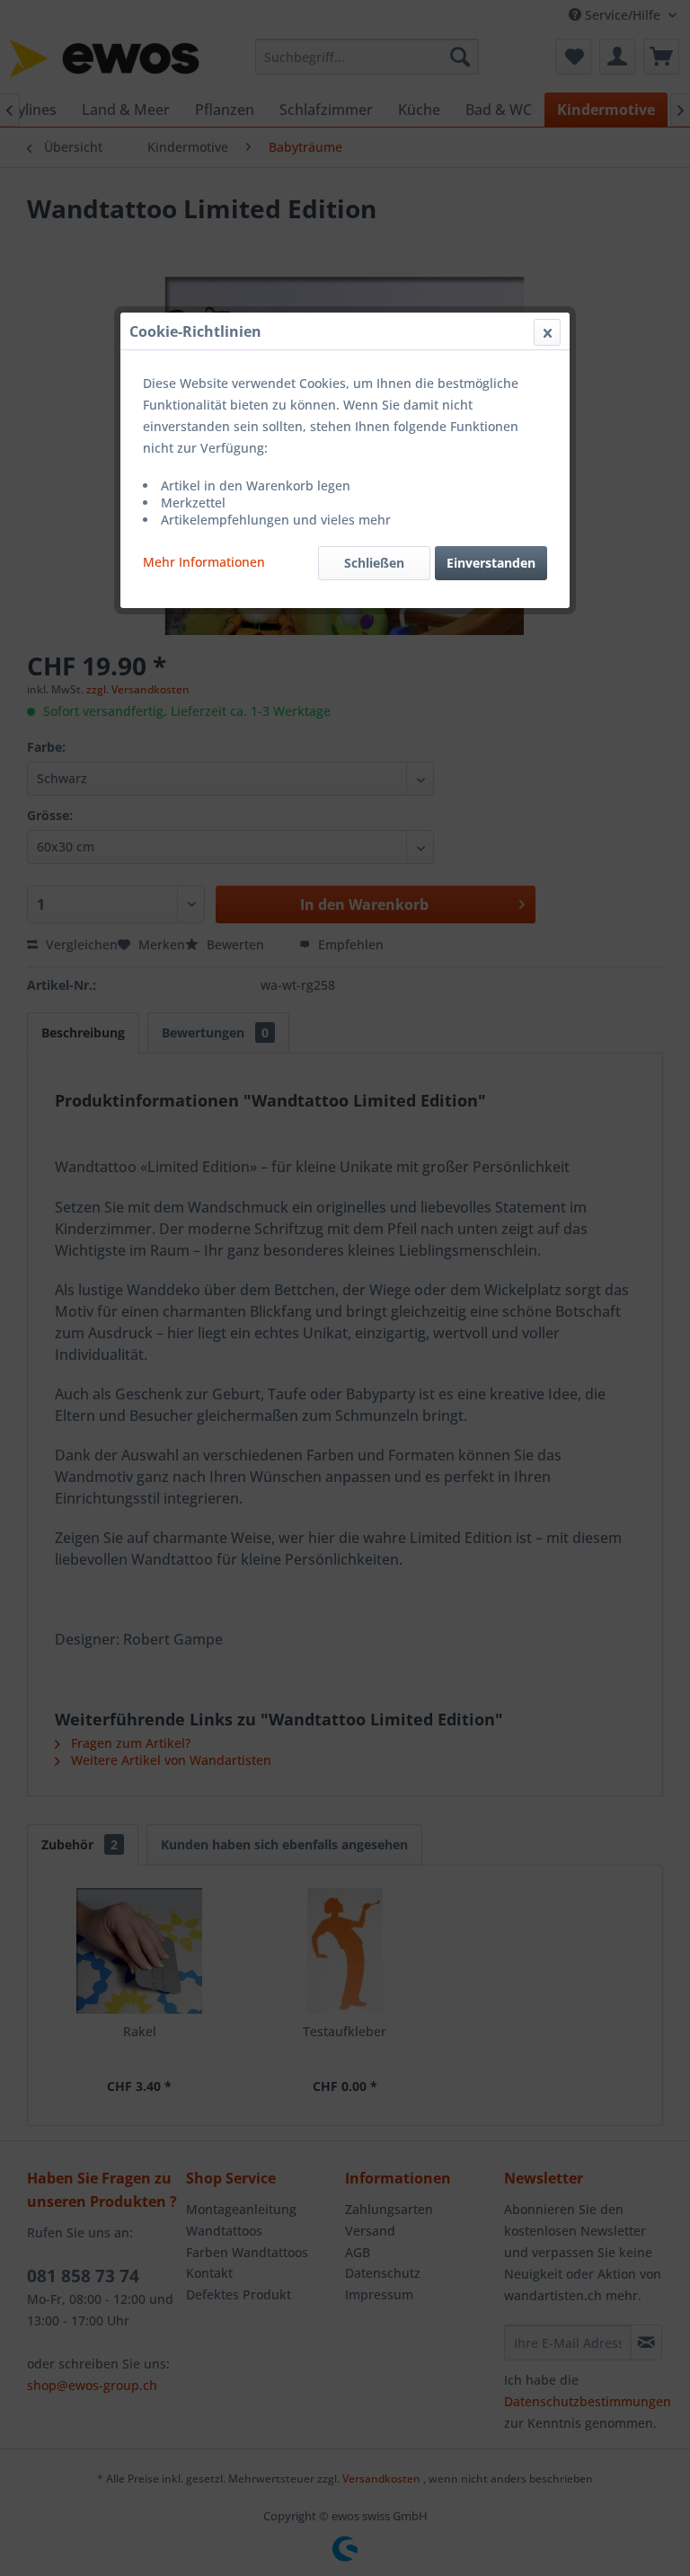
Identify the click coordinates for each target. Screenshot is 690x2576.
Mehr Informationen (204, 562)
